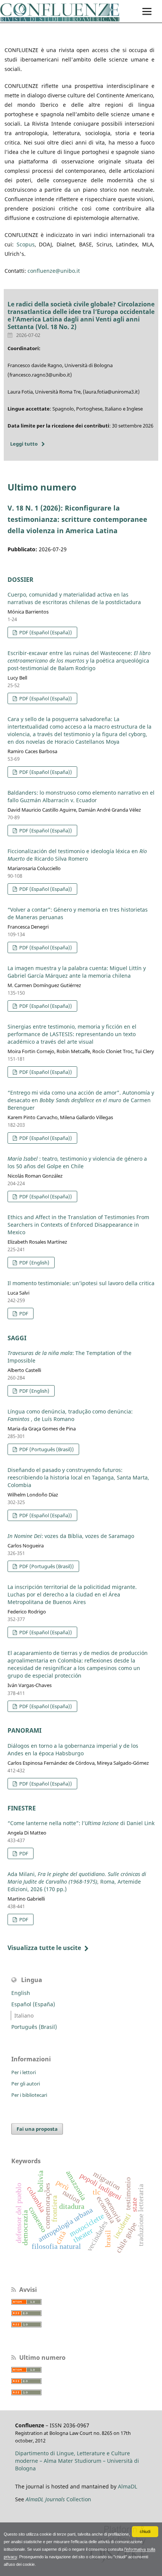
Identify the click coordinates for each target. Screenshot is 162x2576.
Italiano (24, 2015)
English (21, 1993)
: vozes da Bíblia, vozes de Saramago (71, 1536)
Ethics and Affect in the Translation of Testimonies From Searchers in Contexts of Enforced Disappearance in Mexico (78, 1225)
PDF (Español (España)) (45, 632)
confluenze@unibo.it (54, 271)
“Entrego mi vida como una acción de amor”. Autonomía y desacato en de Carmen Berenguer (81, 1100)
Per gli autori (26, 2084)
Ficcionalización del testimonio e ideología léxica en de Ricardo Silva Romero (77, 855)
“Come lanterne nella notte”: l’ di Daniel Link (81, 1823)
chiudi (145, 2531)
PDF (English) (34, 1263)
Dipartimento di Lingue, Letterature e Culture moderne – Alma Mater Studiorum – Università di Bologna (77, 2461)
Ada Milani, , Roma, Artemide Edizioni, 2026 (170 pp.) (77, 1882)
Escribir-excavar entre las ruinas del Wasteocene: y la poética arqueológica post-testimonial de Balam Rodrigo (79, 661)
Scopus (26, 244)
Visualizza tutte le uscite (44, 1948)
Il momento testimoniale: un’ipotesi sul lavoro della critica (81, 1283)
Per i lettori (24, 2072)
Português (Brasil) (34, 2027)
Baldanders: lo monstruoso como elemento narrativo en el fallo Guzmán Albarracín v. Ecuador (81, 796)
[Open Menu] (147, 11)
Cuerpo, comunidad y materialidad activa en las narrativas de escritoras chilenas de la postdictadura (74, 598)
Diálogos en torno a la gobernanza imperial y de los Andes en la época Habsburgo (73, 1749)
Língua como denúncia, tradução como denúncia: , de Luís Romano (70, 1415)
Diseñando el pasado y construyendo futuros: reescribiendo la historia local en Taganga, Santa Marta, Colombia (78, 1477)
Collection (58, 2499)
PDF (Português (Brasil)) (46, 1449)
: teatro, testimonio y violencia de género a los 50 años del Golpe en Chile (77, 1162)
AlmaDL (128, 2486)
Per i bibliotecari (29, 2095)
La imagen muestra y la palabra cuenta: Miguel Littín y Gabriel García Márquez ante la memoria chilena (77, 972)
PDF (23, 1313)
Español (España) (33, 2004)
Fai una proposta (37, 2129)
